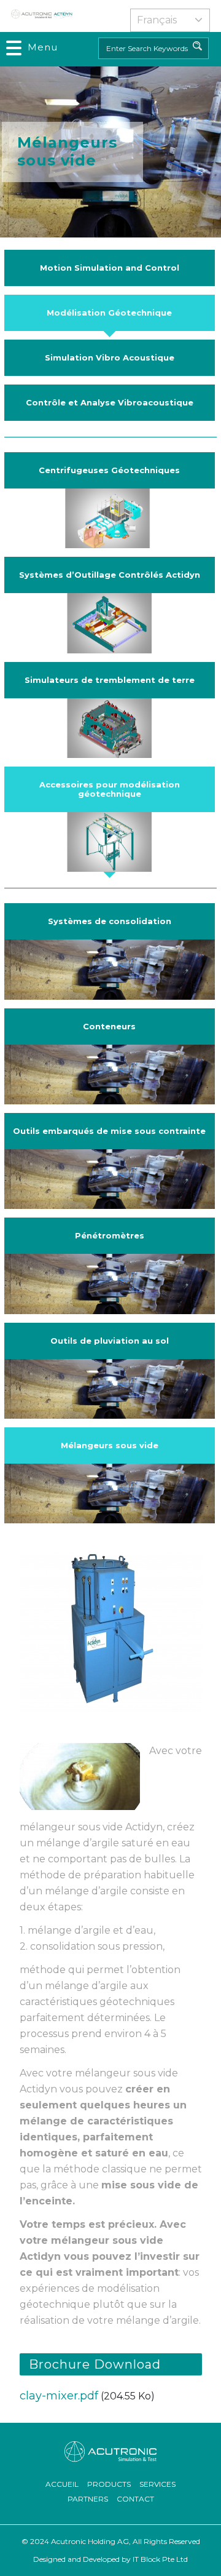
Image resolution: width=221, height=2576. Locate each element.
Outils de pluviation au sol (110, 1341)
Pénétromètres (110, 1235)
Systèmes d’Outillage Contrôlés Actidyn (110, 575)
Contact (135, 2499)
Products (109, 2484)
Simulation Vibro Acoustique (110, 357)
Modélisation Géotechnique (109, 313)
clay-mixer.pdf (59, 2396)
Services (157, 2484)
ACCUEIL (62, 2484)
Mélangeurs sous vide (110, 1445)
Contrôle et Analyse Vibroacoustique (110, 402)
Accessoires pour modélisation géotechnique (110, 789)
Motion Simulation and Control (110, 268)
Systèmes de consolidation (110, 921)
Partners (88, 2499)
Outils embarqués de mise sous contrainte (109, 1131)
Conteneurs (109, 1026)
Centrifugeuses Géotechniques (109, 470)
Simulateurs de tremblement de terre (110, 680)
